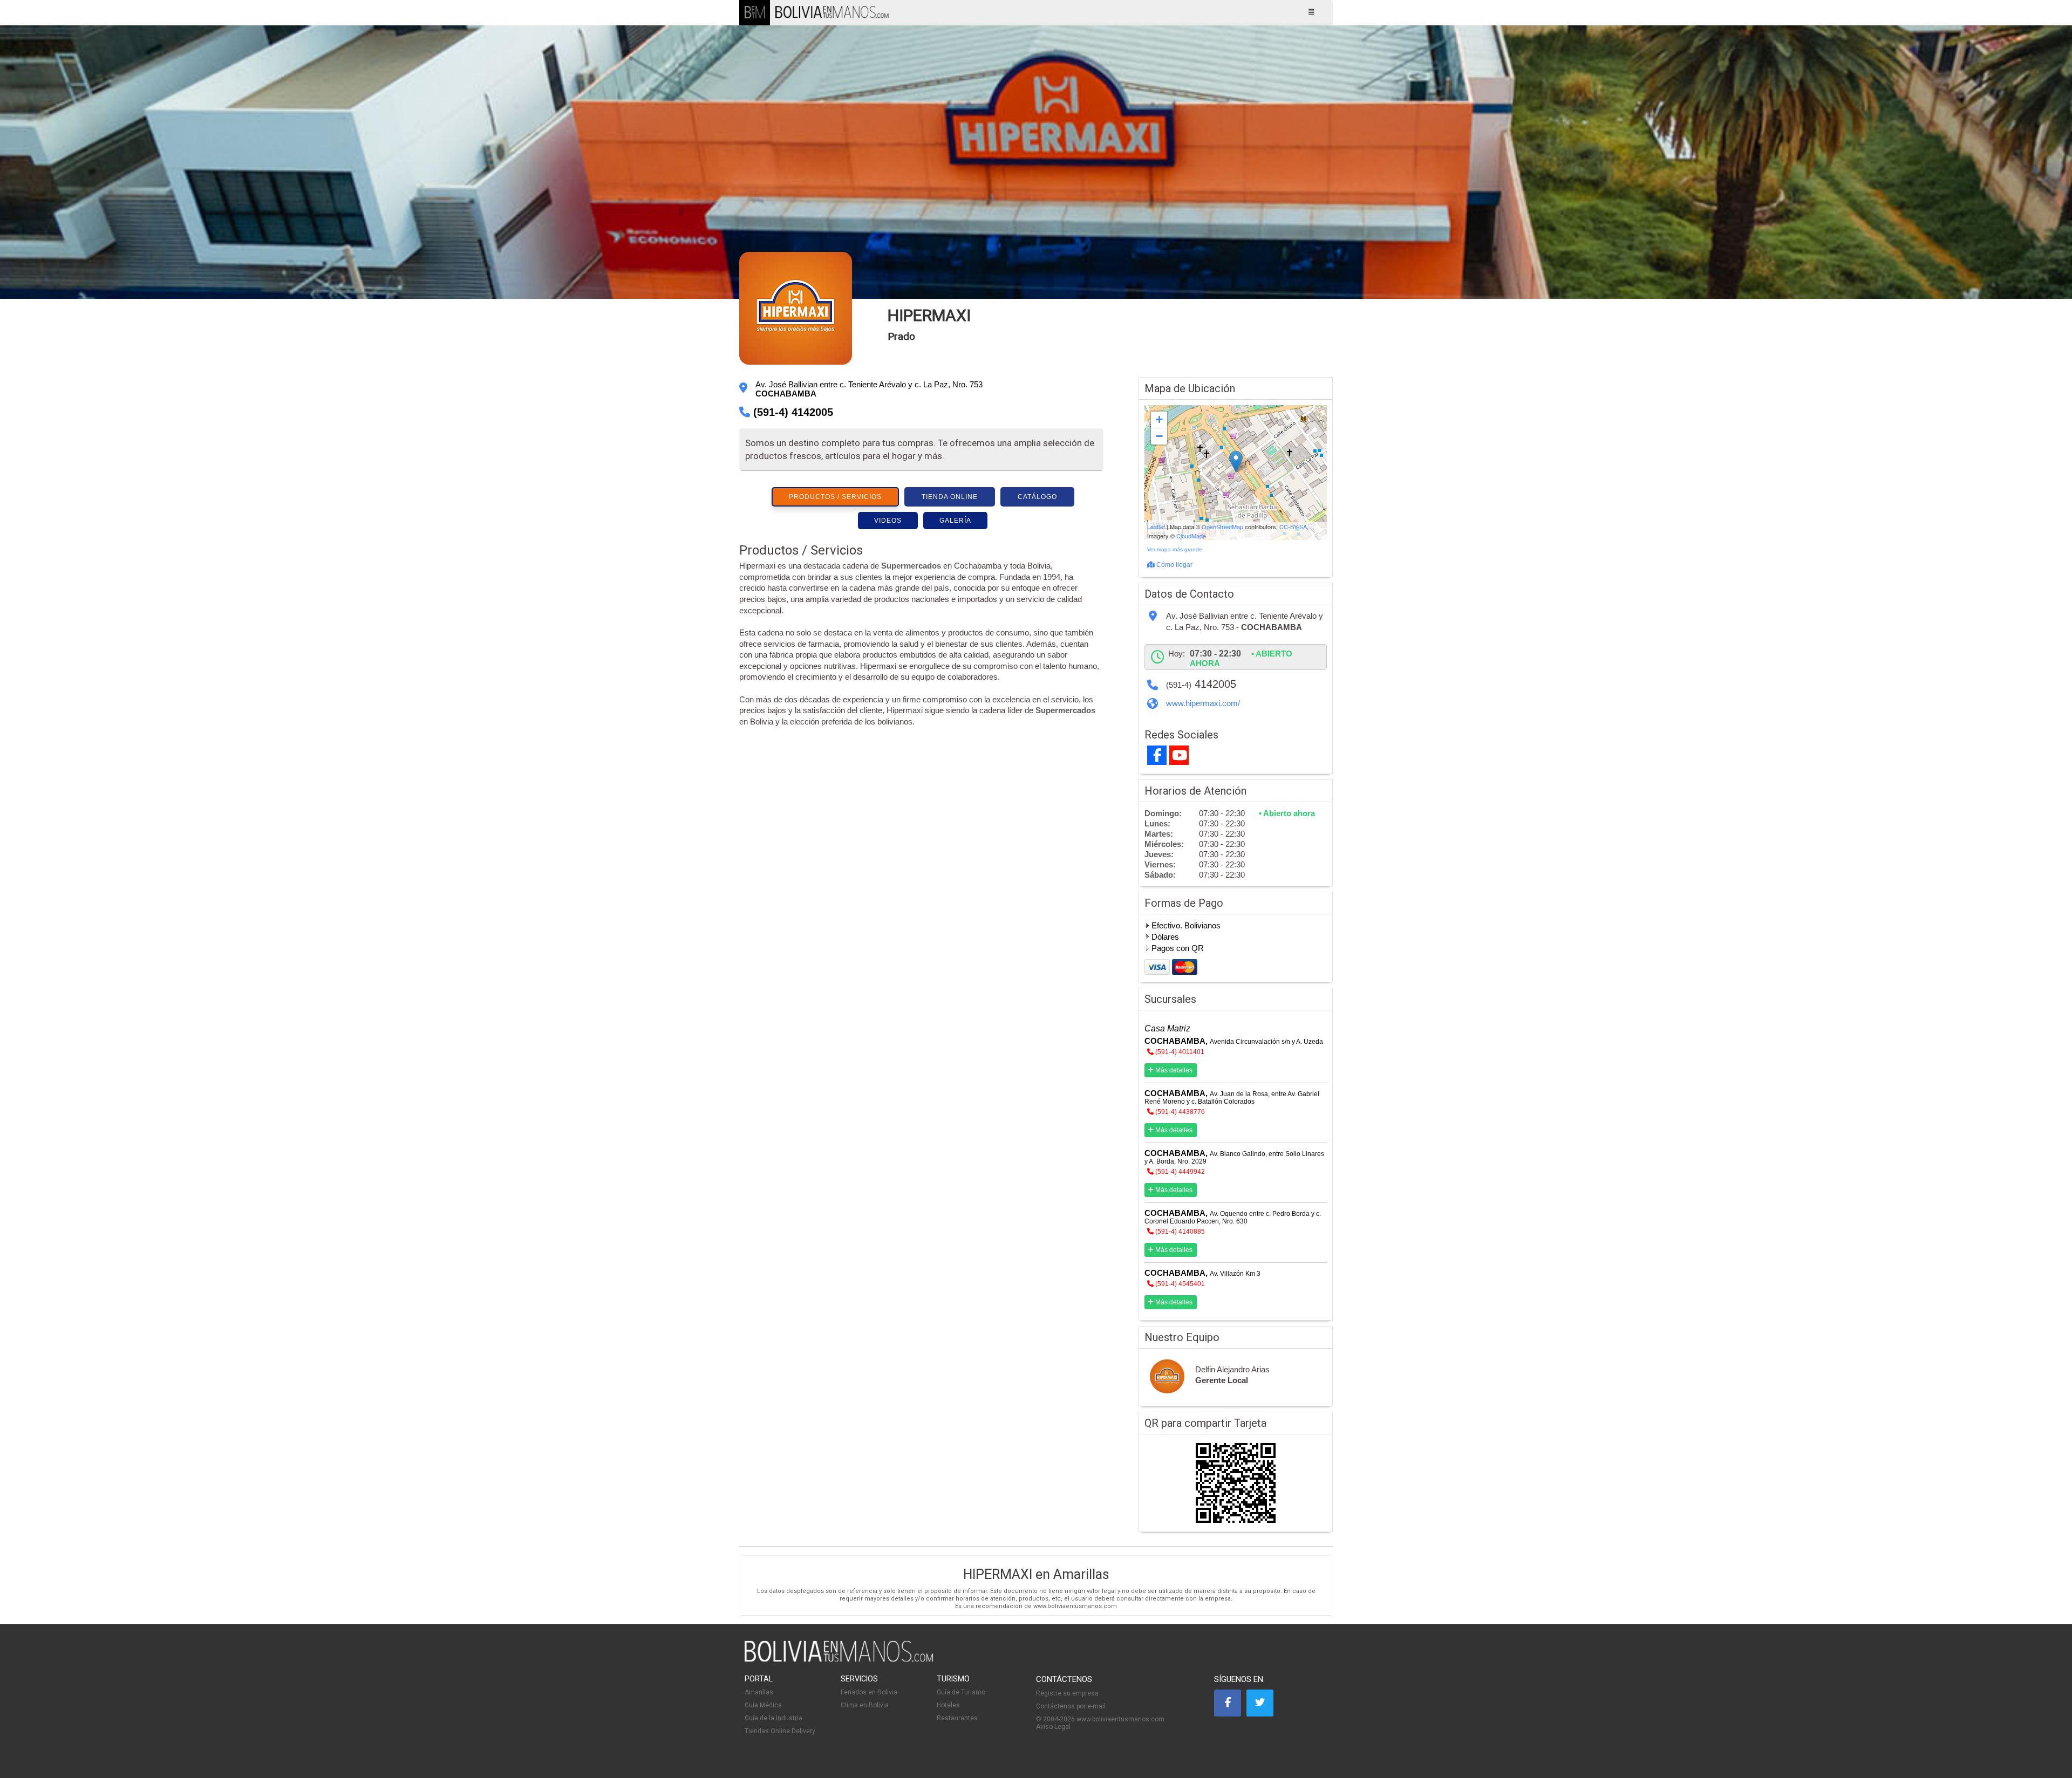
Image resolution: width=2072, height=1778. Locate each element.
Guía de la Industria (773, 1718)
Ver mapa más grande (1175, 549)
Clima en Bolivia (865, 1705)
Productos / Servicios (835, 497)
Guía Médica (763, 1705)
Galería (955, 521)
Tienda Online (950, 497)
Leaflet (1156, 526)
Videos (888, 521)
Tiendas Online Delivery (780, 1731)
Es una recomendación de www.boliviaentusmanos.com (1036, 1606)
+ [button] (1159, 419)
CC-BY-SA (1293, 526)
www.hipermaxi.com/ (1203, 703)
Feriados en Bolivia (869, 1692)
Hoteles (948, 1705)
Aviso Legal (1053, 1727)
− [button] (1159, 436)
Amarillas (759, 1692)
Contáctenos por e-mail (1071, 1706)
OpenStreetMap (1222, 526)
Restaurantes (957, 1718)
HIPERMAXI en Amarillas (1036, 1574)
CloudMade (1191, 536)
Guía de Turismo (961, 1692)
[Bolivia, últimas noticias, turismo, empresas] (839, 1660)
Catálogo (1037, 497)
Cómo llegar (1174, 565)
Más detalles (1173, 1070)
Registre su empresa (1067, 1693)
